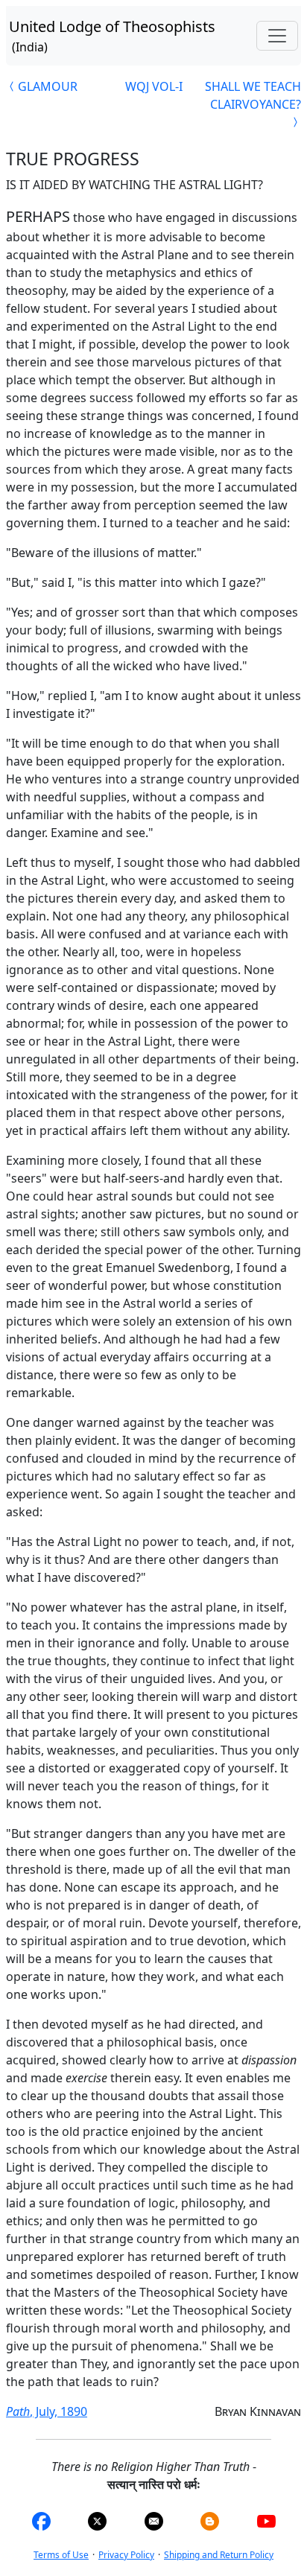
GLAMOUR (48, 86)
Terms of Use (61, 2555)
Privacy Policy (126, 2555)
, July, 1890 (47, 2411)
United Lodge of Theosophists (112, 36)
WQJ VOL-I (154, 86)
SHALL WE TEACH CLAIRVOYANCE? (253, 95)
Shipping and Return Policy (219, 2555)
